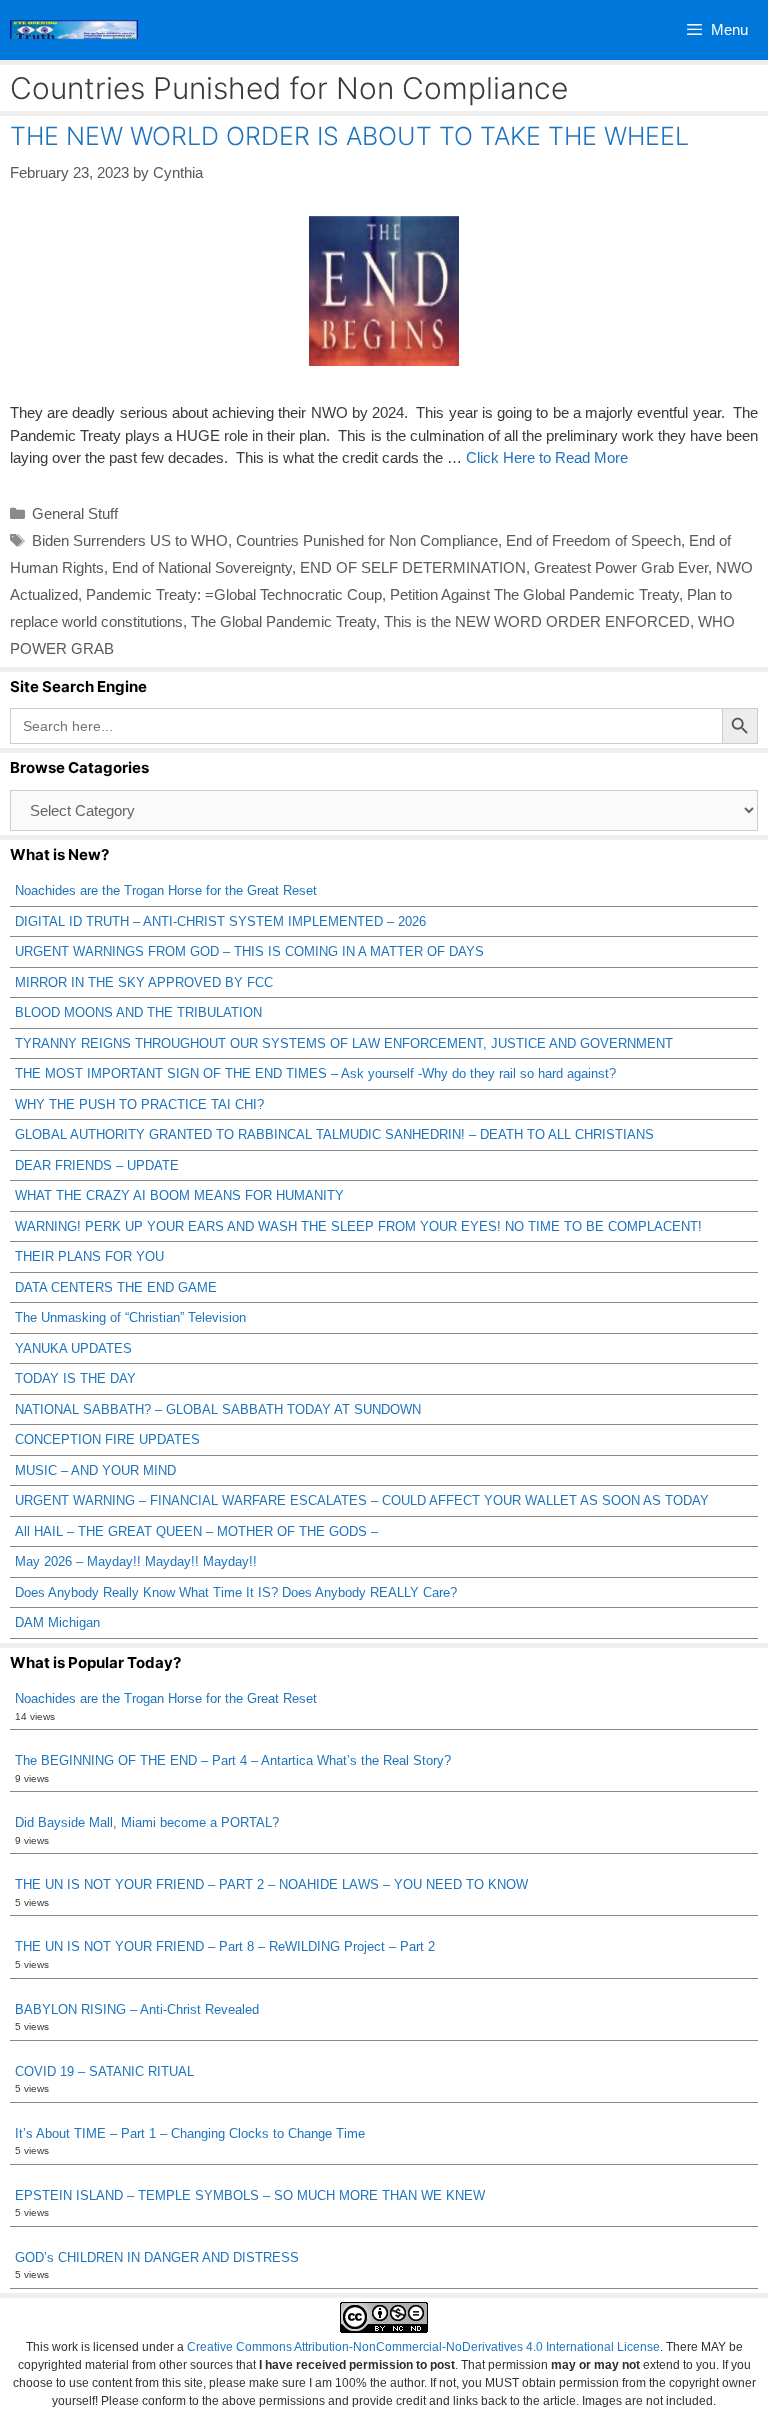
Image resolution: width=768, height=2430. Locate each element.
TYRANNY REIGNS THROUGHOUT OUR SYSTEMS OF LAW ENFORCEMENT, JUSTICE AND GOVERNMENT (344, 1043)
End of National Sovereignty (202, 567)
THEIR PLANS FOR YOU (89, 1256)
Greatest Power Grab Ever (621, 567)
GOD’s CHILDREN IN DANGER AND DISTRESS (157, 2257)
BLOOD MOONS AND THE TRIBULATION (138, 1012)
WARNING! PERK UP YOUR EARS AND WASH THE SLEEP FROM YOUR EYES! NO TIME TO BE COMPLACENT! (358, 1226)
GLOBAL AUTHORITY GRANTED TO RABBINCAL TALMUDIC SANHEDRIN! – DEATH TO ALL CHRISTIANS (334, 1134)
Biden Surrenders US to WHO (130, 540)
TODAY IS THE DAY (75, 1378)
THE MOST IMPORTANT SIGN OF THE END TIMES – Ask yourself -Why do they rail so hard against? (315, 1073)
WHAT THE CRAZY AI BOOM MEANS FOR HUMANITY (179, 1195)
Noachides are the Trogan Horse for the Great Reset (166, 890)
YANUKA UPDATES (73, 1348)
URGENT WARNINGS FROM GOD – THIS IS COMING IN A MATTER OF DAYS (249, 951)
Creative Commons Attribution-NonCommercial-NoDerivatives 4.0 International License (423, 2347)
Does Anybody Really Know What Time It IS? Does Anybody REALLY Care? (236, 1592)
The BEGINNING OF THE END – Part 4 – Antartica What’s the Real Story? (233, 1760)
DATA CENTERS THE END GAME (116, 1287)
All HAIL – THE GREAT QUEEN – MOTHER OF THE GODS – (196, 1531)
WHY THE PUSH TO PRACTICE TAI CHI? (139, 1104)
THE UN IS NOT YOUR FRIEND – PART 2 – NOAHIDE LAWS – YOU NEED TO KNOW (271, 1884)
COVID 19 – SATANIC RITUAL (104, 2071)
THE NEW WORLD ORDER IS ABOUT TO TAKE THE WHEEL (349, 136)
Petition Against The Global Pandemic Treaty (534, 594)
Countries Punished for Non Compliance (367, 540)
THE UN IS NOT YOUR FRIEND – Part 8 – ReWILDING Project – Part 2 (225, 1946)
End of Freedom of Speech (593, 540)
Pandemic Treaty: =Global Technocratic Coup (234, 594)
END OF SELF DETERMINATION (413, 567)
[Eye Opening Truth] (74, 30)
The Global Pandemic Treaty (283, 621)
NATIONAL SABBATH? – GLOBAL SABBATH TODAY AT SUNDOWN (218, 1409)
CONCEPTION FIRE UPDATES (107, 1439)
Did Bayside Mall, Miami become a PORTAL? (147, 1822)
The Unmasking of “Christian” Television (130, 1317)
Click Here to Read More (547, 457)
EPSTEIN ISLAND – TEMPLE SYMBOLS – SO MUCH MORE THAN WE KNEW (250, 2195)
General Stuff (75, 513)
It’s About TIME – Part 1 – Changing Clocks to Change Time (190, 2133)
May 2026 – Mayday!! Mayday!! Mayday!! (136, 1561)
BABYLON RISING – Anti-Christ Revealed (137, 2009)
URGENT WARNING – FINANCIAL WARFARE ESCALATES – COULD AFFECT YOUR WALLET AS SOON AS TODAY (362, 1500)
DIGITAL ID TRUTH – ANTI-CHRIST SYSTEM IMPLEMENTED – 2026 (220, 921)
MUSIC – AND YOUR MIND (95, 1470)
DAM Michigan (57, 1622)
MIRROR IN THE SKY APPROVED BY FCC (144, 982)
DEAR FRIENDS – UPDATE (97, 1165)
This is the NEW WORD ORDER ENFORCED (537, 621)
